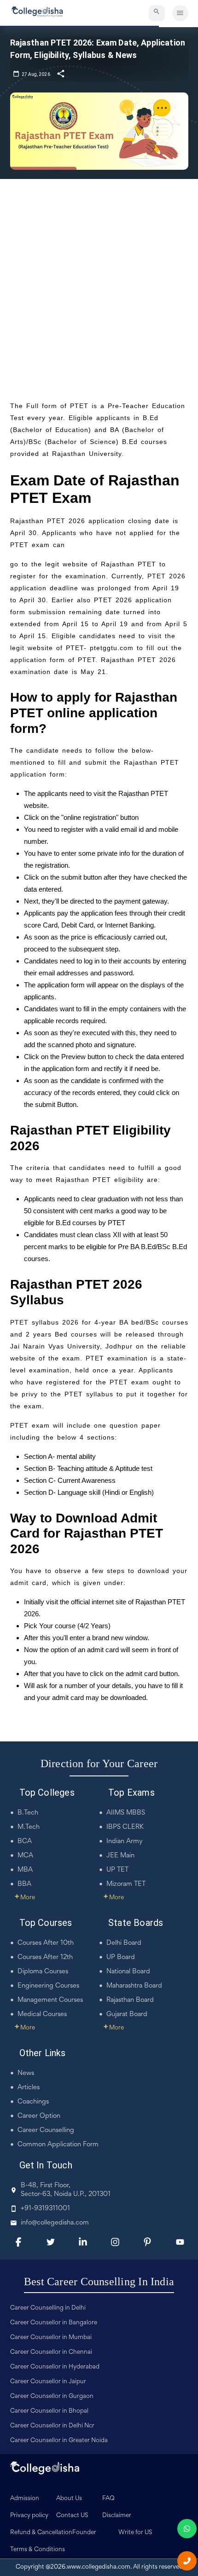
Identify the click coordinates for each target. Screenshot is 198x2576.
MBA (25, 1870)
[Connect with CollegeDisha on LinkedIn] (83, 2242)
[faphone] (187, 2561)
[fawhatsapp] (187, 2529)
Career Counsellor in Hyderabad (55, 2367)
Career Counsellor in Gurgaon (52, 2397)
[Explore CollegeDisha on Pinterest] (147, 2242)
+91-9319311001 (45, 2209)
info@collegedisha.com (55, 2223)
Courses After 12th (45, 1957)
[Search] (157, 13)
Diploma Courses (43, 1972)
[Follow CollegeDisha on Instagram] (115, 2242)
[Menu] (180, 13)
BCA (25, 1841)
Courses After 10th (46, 1943)
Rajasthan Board (130, 2000)
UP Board (121, 1957)
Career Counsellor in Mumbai (51, 2338)
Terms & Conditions (38, 2550)
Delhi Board (124, 1943)
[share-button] (61, 73)
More (25, 1898)
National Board (128, 1972)
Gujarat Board (127, 2014)
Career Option (39, 2116)
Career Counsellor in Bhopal (49, 2411)
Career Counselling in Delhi (48, 2308)
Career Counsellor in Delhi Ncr (52, 2426)
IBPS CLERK (125, 1827)
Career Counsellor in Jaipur (48, 2382)
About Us (69, 2499)
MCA (25, 1856)
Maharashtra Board (134, 1986)
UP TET (117, 1870)
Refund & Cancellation (41, 2533)
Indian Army (125, 1841)
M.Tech (29, 1827)
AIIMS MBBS (126, 1813)
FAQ (108, 2499)
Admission (25, 2499)
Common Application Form (58, 2145)
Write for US (135, 2533)
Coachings (33, 2102)
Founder (84, 2533)
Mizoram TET (126, 1884)
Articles (29, 2088)
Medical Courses (42, 2014)
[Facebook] (18, 2242)
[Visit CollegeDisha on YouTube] (180, 2242)
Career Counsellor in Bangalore (54, 2323)
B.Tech (28, 1813)
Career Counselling (46, 2130)
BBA (24, 1884)
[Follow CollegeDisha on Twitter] (51, 2242)
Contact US (72, 2516)
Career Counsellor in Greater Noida (59, 2441)
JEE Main (120, 1856)
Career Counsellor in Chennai (51, 2352)
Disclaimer (117, 2516)
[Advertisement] (99, 282)
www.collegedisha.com (99, 2567)
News (26, 2073)
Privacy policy (29, 2516)
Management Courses (50, 2000)
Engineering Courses (48, 1986)
